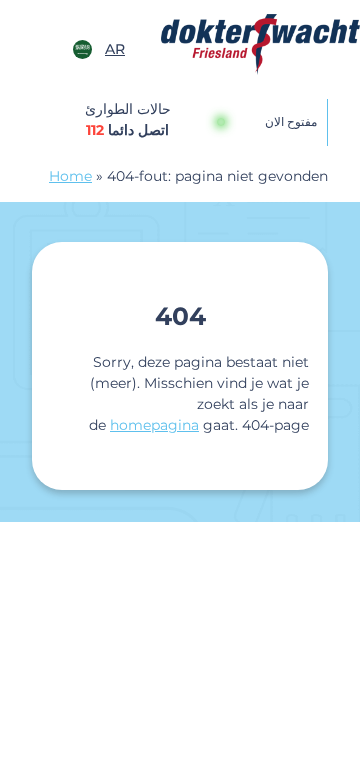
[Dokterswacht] (260, 44)
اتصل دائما (127, 130)
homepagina (154, 425)
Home (70, 176)
